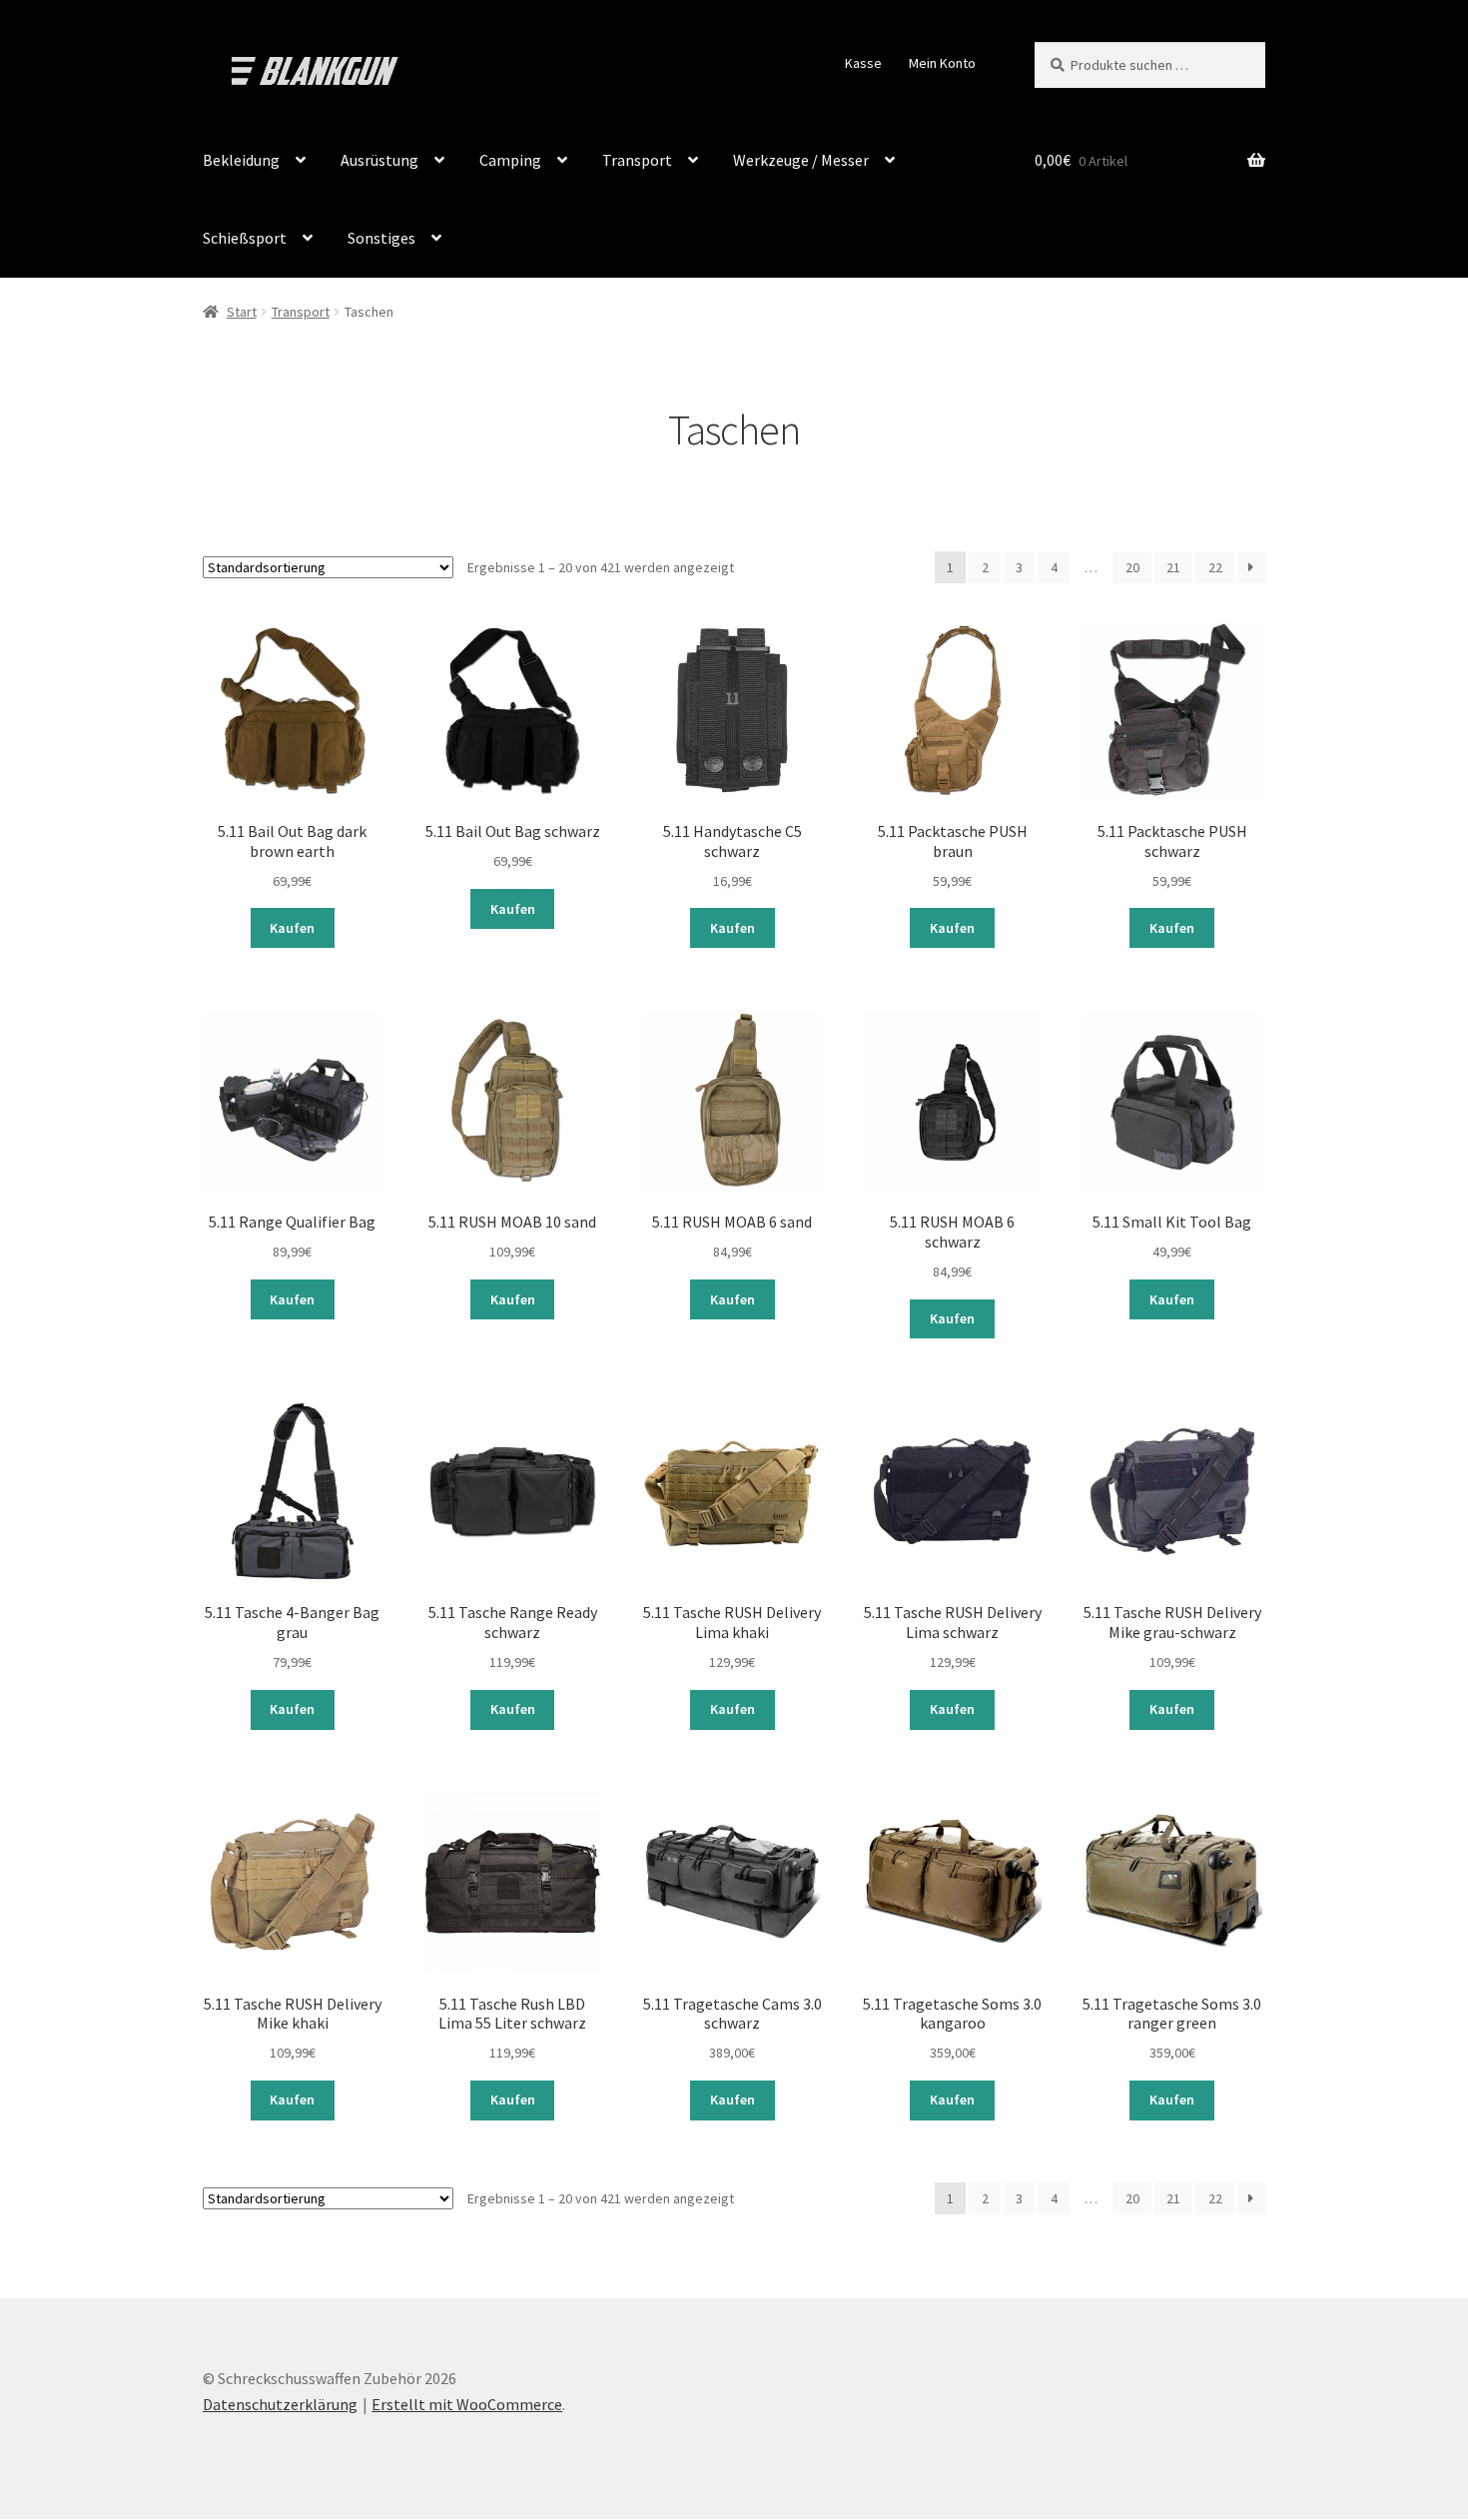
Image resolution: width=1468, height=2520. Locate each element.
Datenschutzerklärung (280, 2404)
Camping (510, 160)
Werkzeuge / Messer (801, 160)
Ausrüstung (379, 160)
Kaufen (292, 928)
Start (242, 312)
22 (1215, 567)
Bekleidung (241, 160)
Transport (637, 160)
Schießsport (245, 238)
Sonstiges (381, 238)
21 (1173, 567)
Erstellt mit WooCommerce (467, 2404)
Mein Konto (942, 63)
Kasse (863, 63)
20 (1132, 567)
